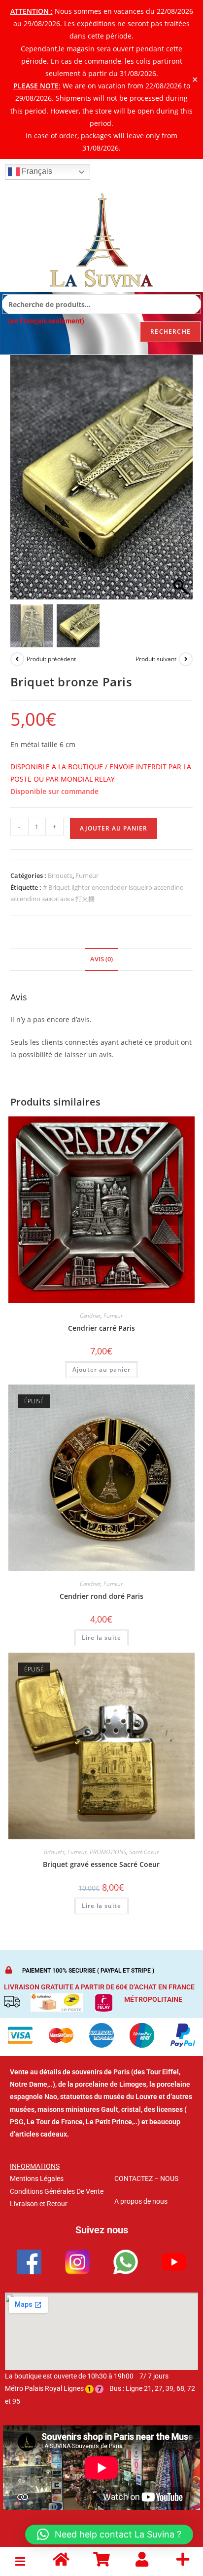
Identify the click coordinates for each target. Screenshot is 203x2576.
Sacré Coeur (144, 1852)
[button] (180, 482)
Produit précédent (51, 659)
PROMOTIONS (108, 1852)
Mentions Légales (37, 2179)
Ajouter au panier (114, 828)
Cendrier (90, 1316)
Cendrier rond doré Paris (101, 1596)
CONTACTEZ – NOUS (146, 2179)
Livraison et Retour (39, 2204)
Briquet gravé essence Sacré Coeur (101, 1864)
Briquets (60, 875)
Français (36, 171)
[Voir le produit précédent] (17, 659)
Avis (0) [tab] (101, 959)
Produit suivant (156, 659)
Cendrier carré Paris (101, 1328)
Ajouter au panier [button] (101, 1369)
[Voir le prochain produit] (186, 659)
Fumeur (87, 875)
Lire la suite (101, 1638)
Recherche (170, 332)
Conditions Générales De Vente (57, 2191)
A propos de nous (141, 2201)
